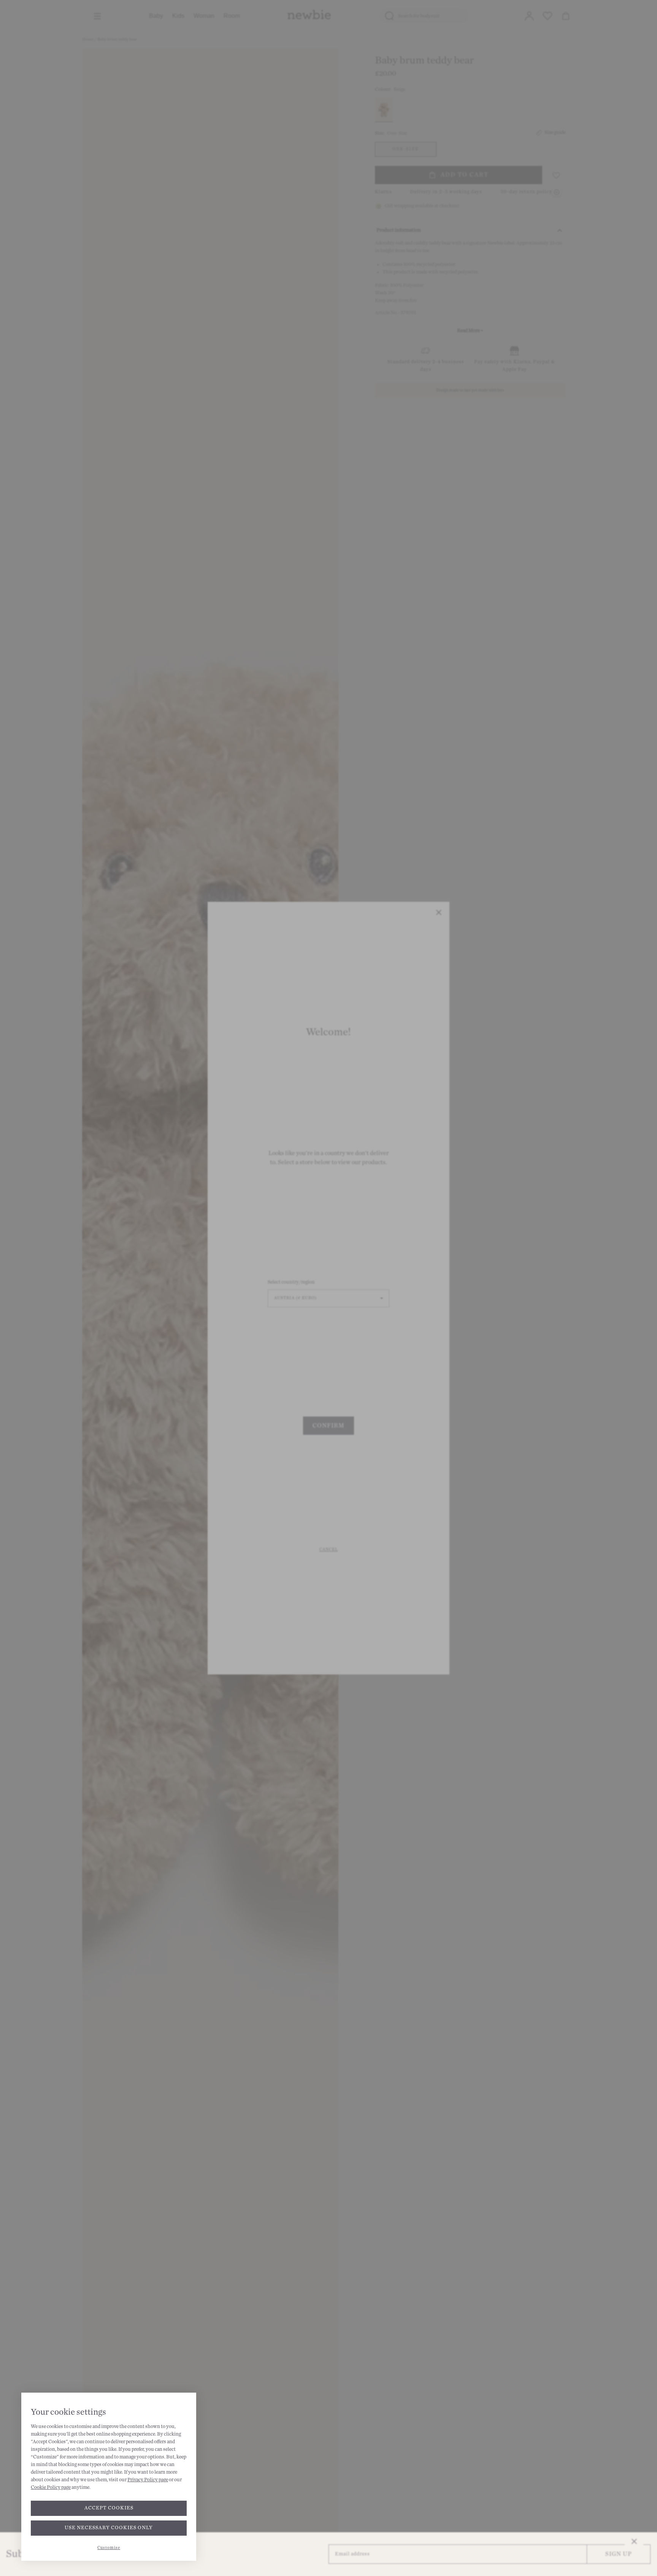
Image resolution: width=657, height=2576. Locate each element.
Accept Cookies (109, 2508)
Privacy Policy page (148, 2480)
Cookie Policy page (51, 2487)
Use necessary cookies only (109, 2528)
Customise (109, 2548)
